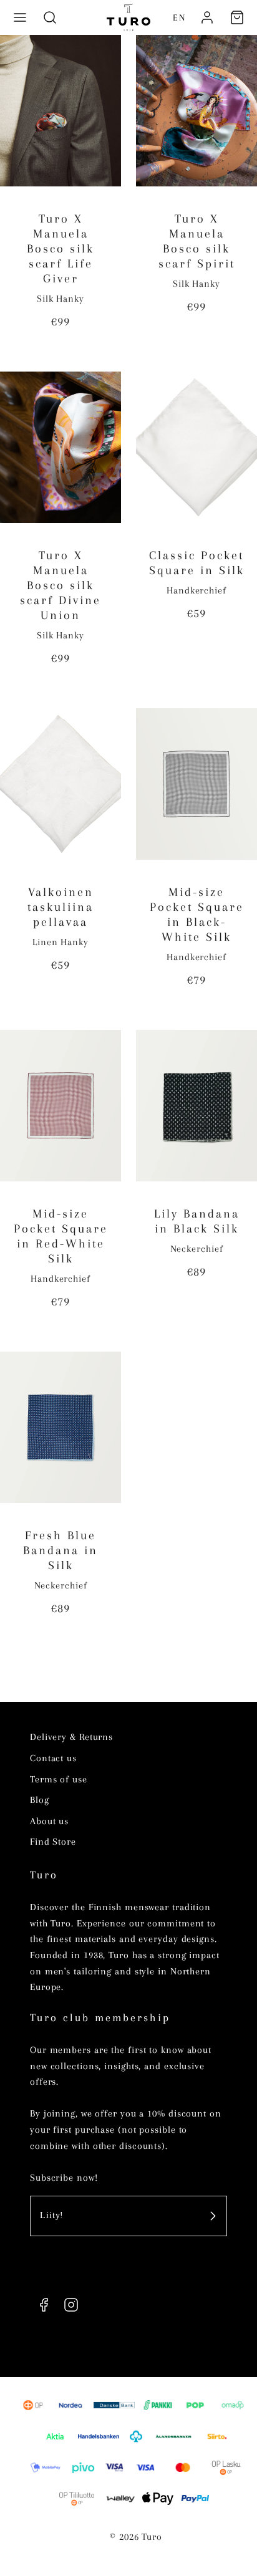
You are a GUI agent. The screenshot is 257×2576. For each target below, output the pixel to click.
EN (179, 17)
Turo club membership (100, 2017)
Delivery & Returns (71, 1737)
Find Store (53, 1842)
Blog (40, 1800)
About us (49, 1821)
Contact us (53, 1758)
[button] (20, 17)
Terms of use (59, 1779)
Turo (44, 1875)
